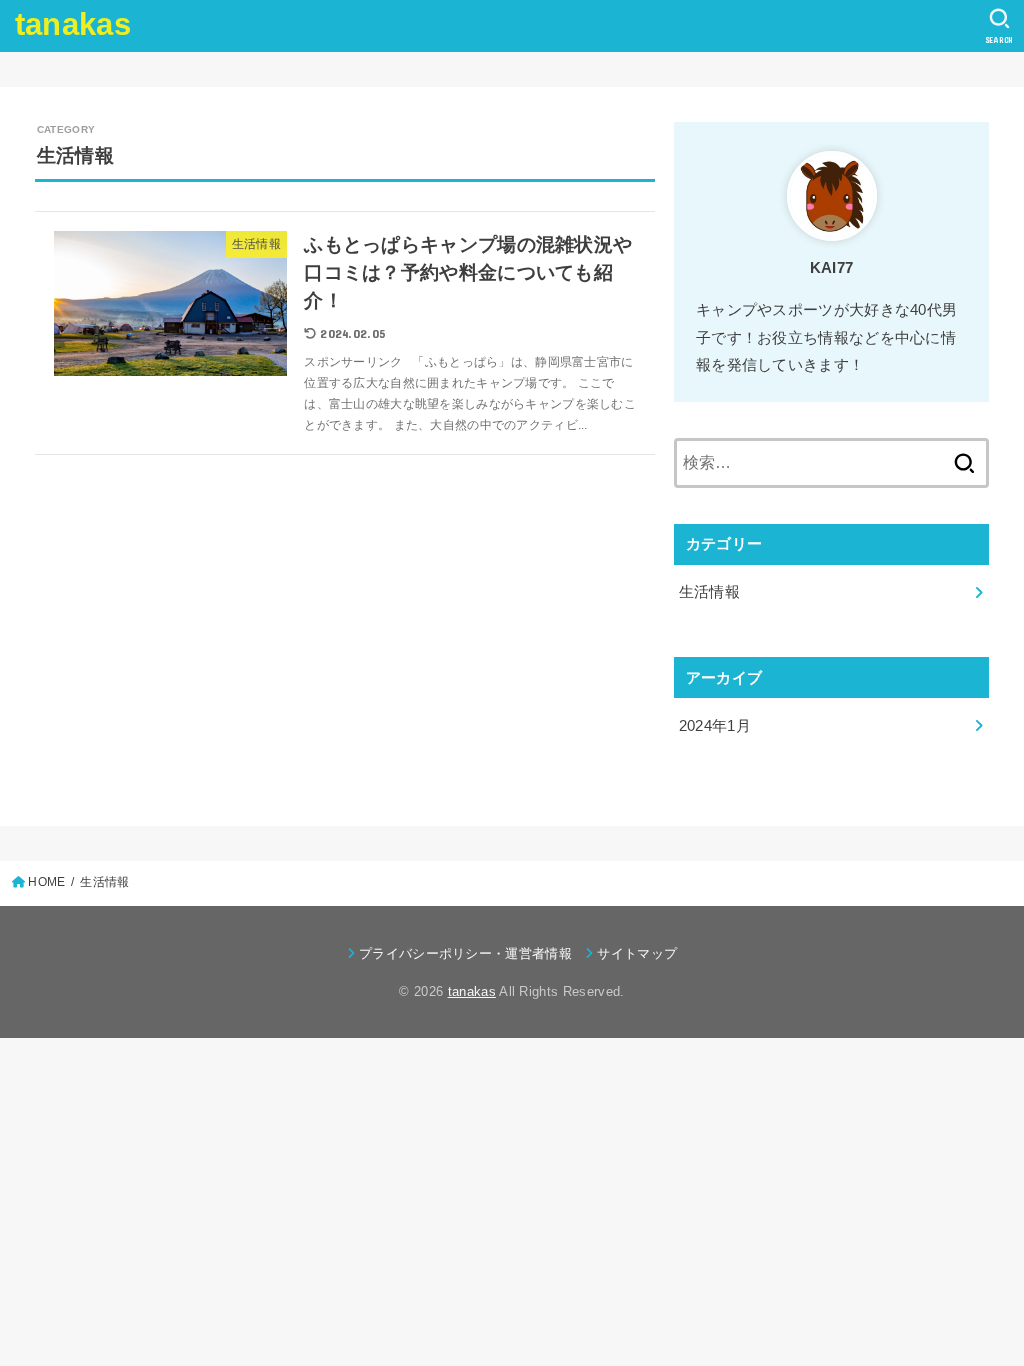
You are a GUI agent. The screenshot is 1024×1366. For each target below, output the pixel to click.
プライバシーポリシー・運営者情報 (465, 953)
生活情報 (709, 592)
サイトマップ (637, 953)
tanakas (73, 24)
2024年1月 (715, 726)
